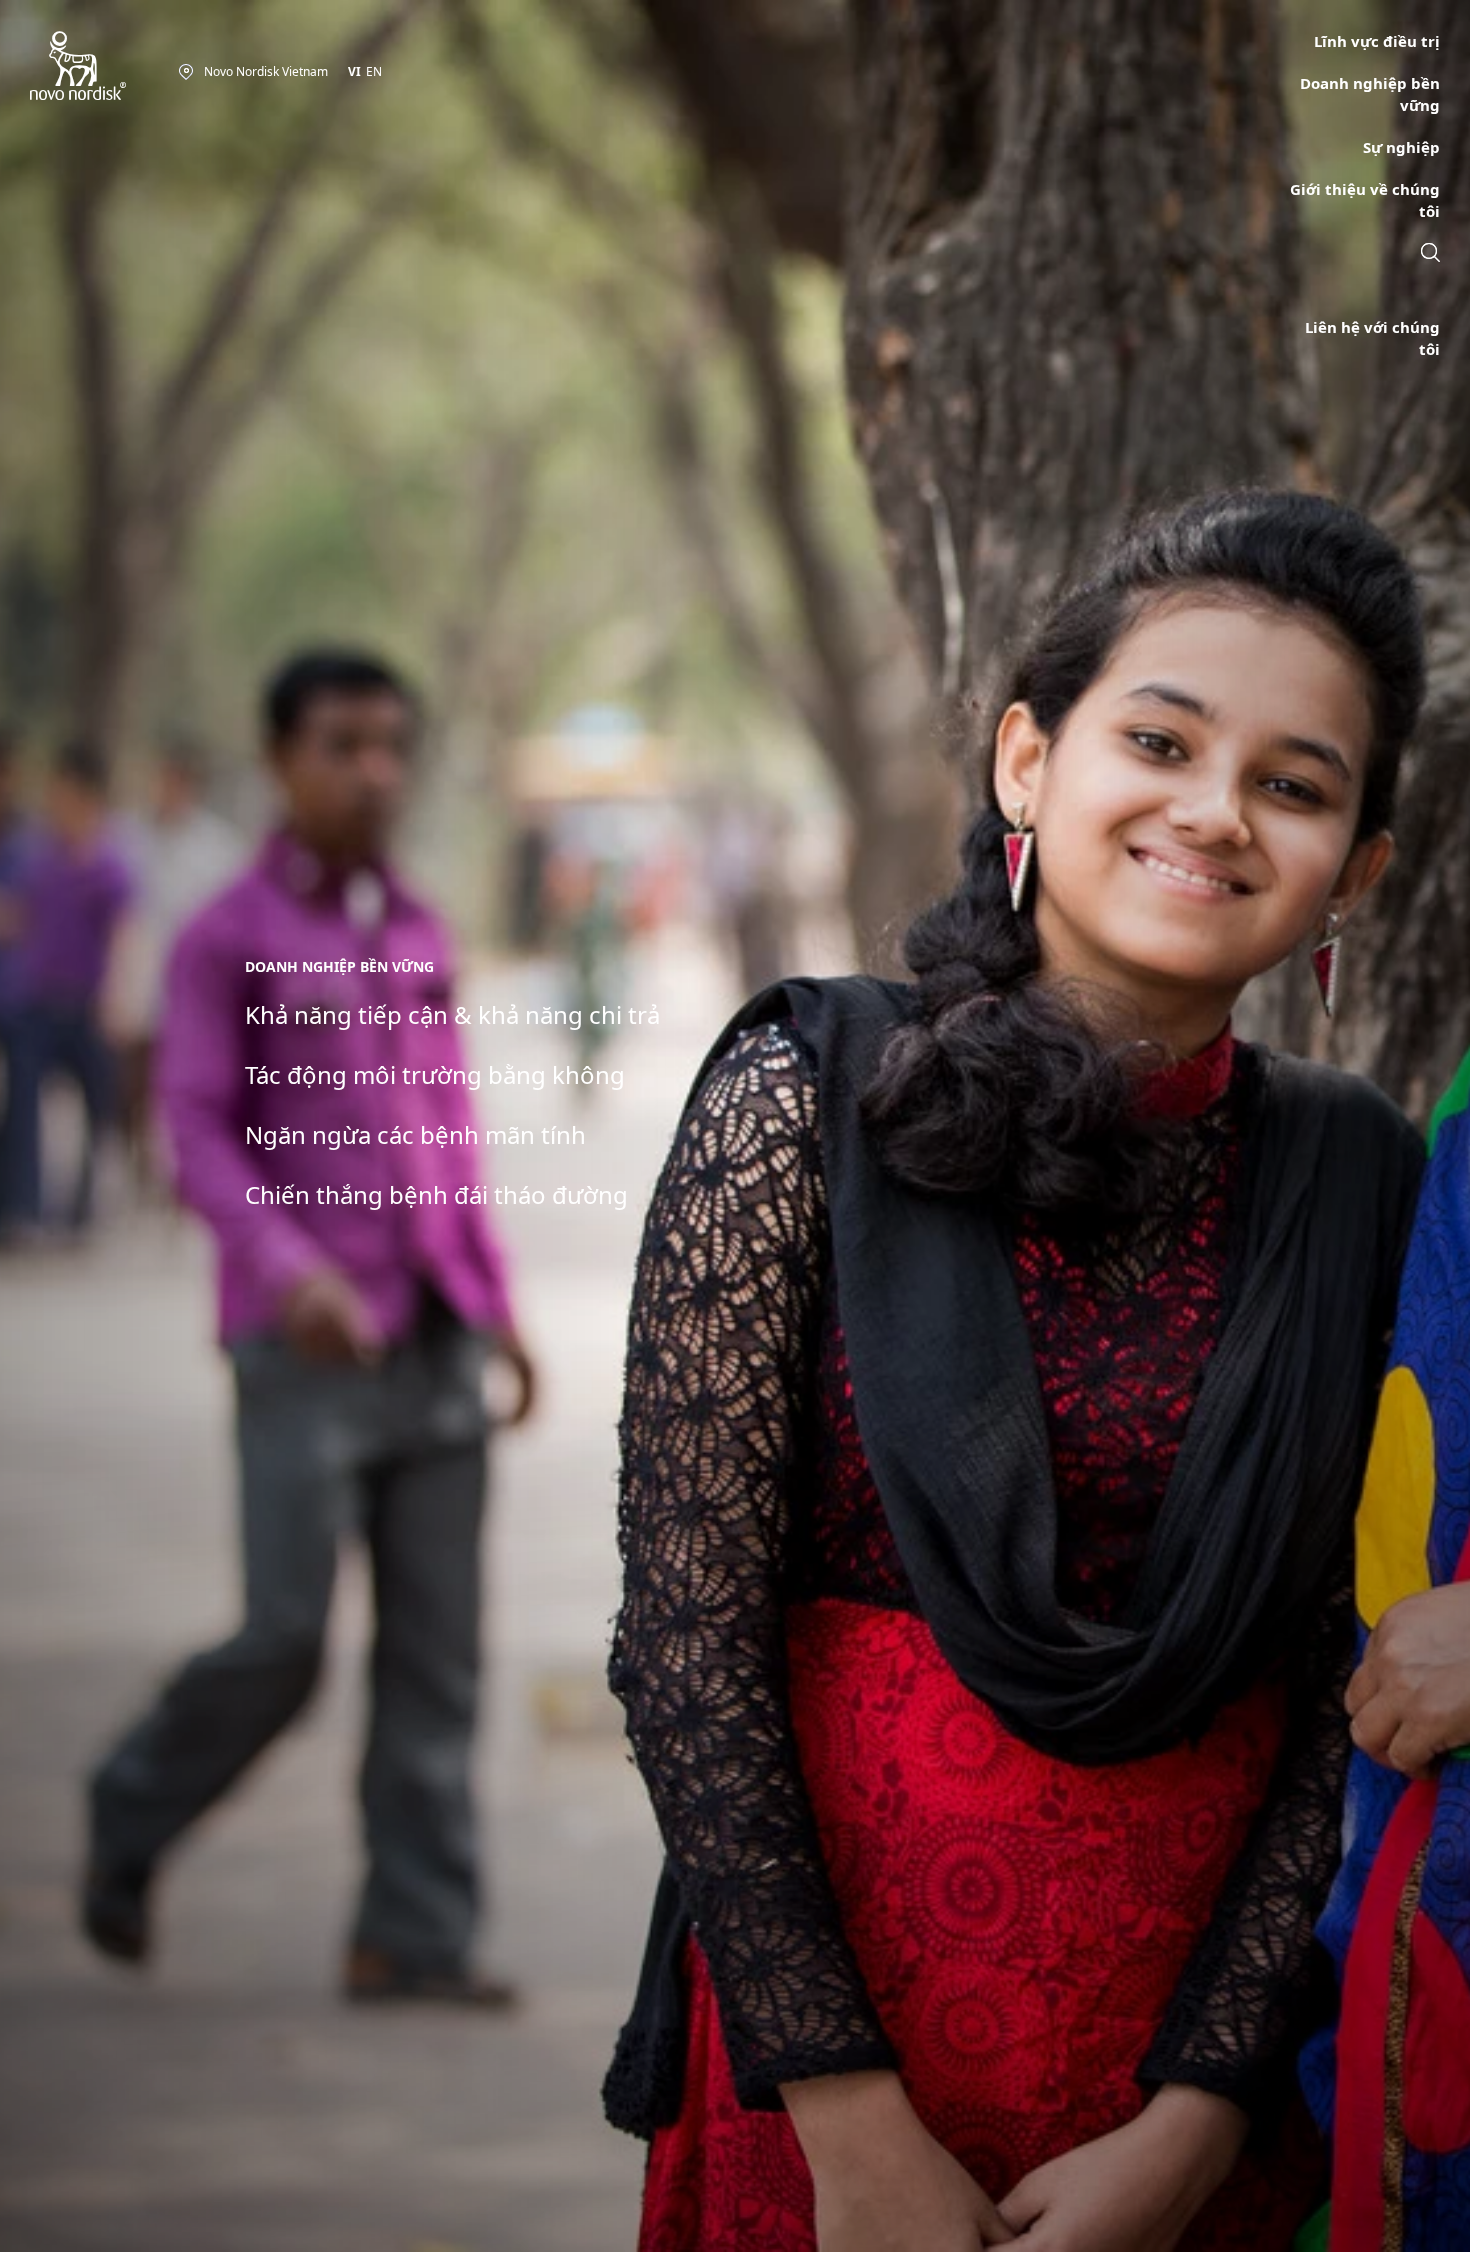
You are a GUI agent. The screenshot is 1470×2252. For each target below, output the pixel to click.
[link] (1430, 255)
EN (374, 71)
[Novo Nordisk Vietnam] (104, 66)
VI (354, 71)
